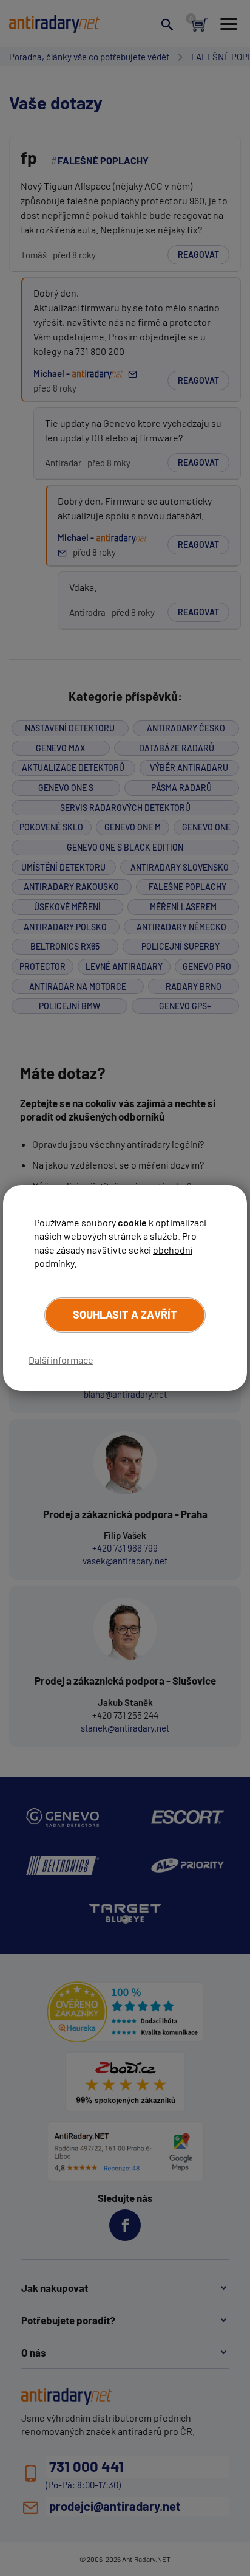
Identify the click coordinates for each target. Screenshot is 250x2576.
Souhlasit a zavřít (125, 1314)
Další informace (61, 1360)
